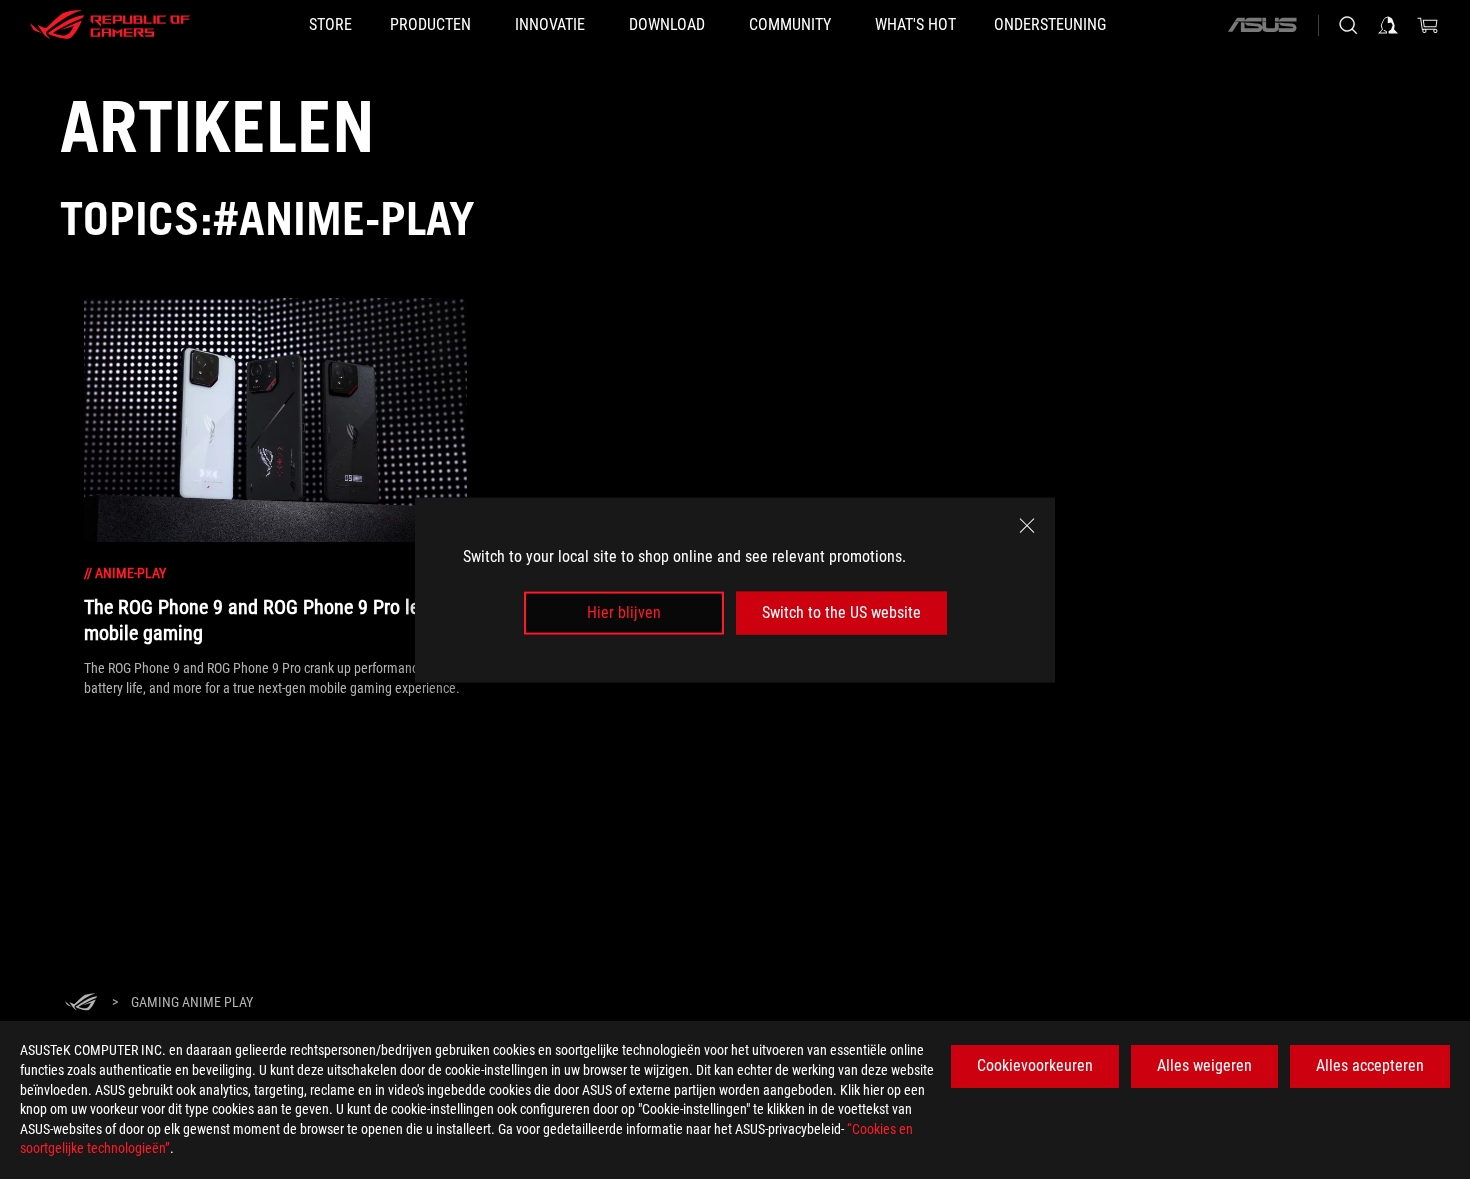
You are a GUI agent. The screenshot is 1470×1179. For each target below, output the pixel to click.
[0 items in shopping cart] (1428, 25)
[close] (1027, 525)
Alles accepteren (1370, 1065)
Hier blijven (624, 612)
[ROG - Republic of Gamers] (110, 25)
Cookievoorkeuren (1035, 1065)
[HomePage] (81, 1003)
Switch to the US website (841, 612)
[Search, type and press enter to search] (1348, 25)
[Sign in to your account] (1388, 25)
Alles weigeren (1204, 1065)
